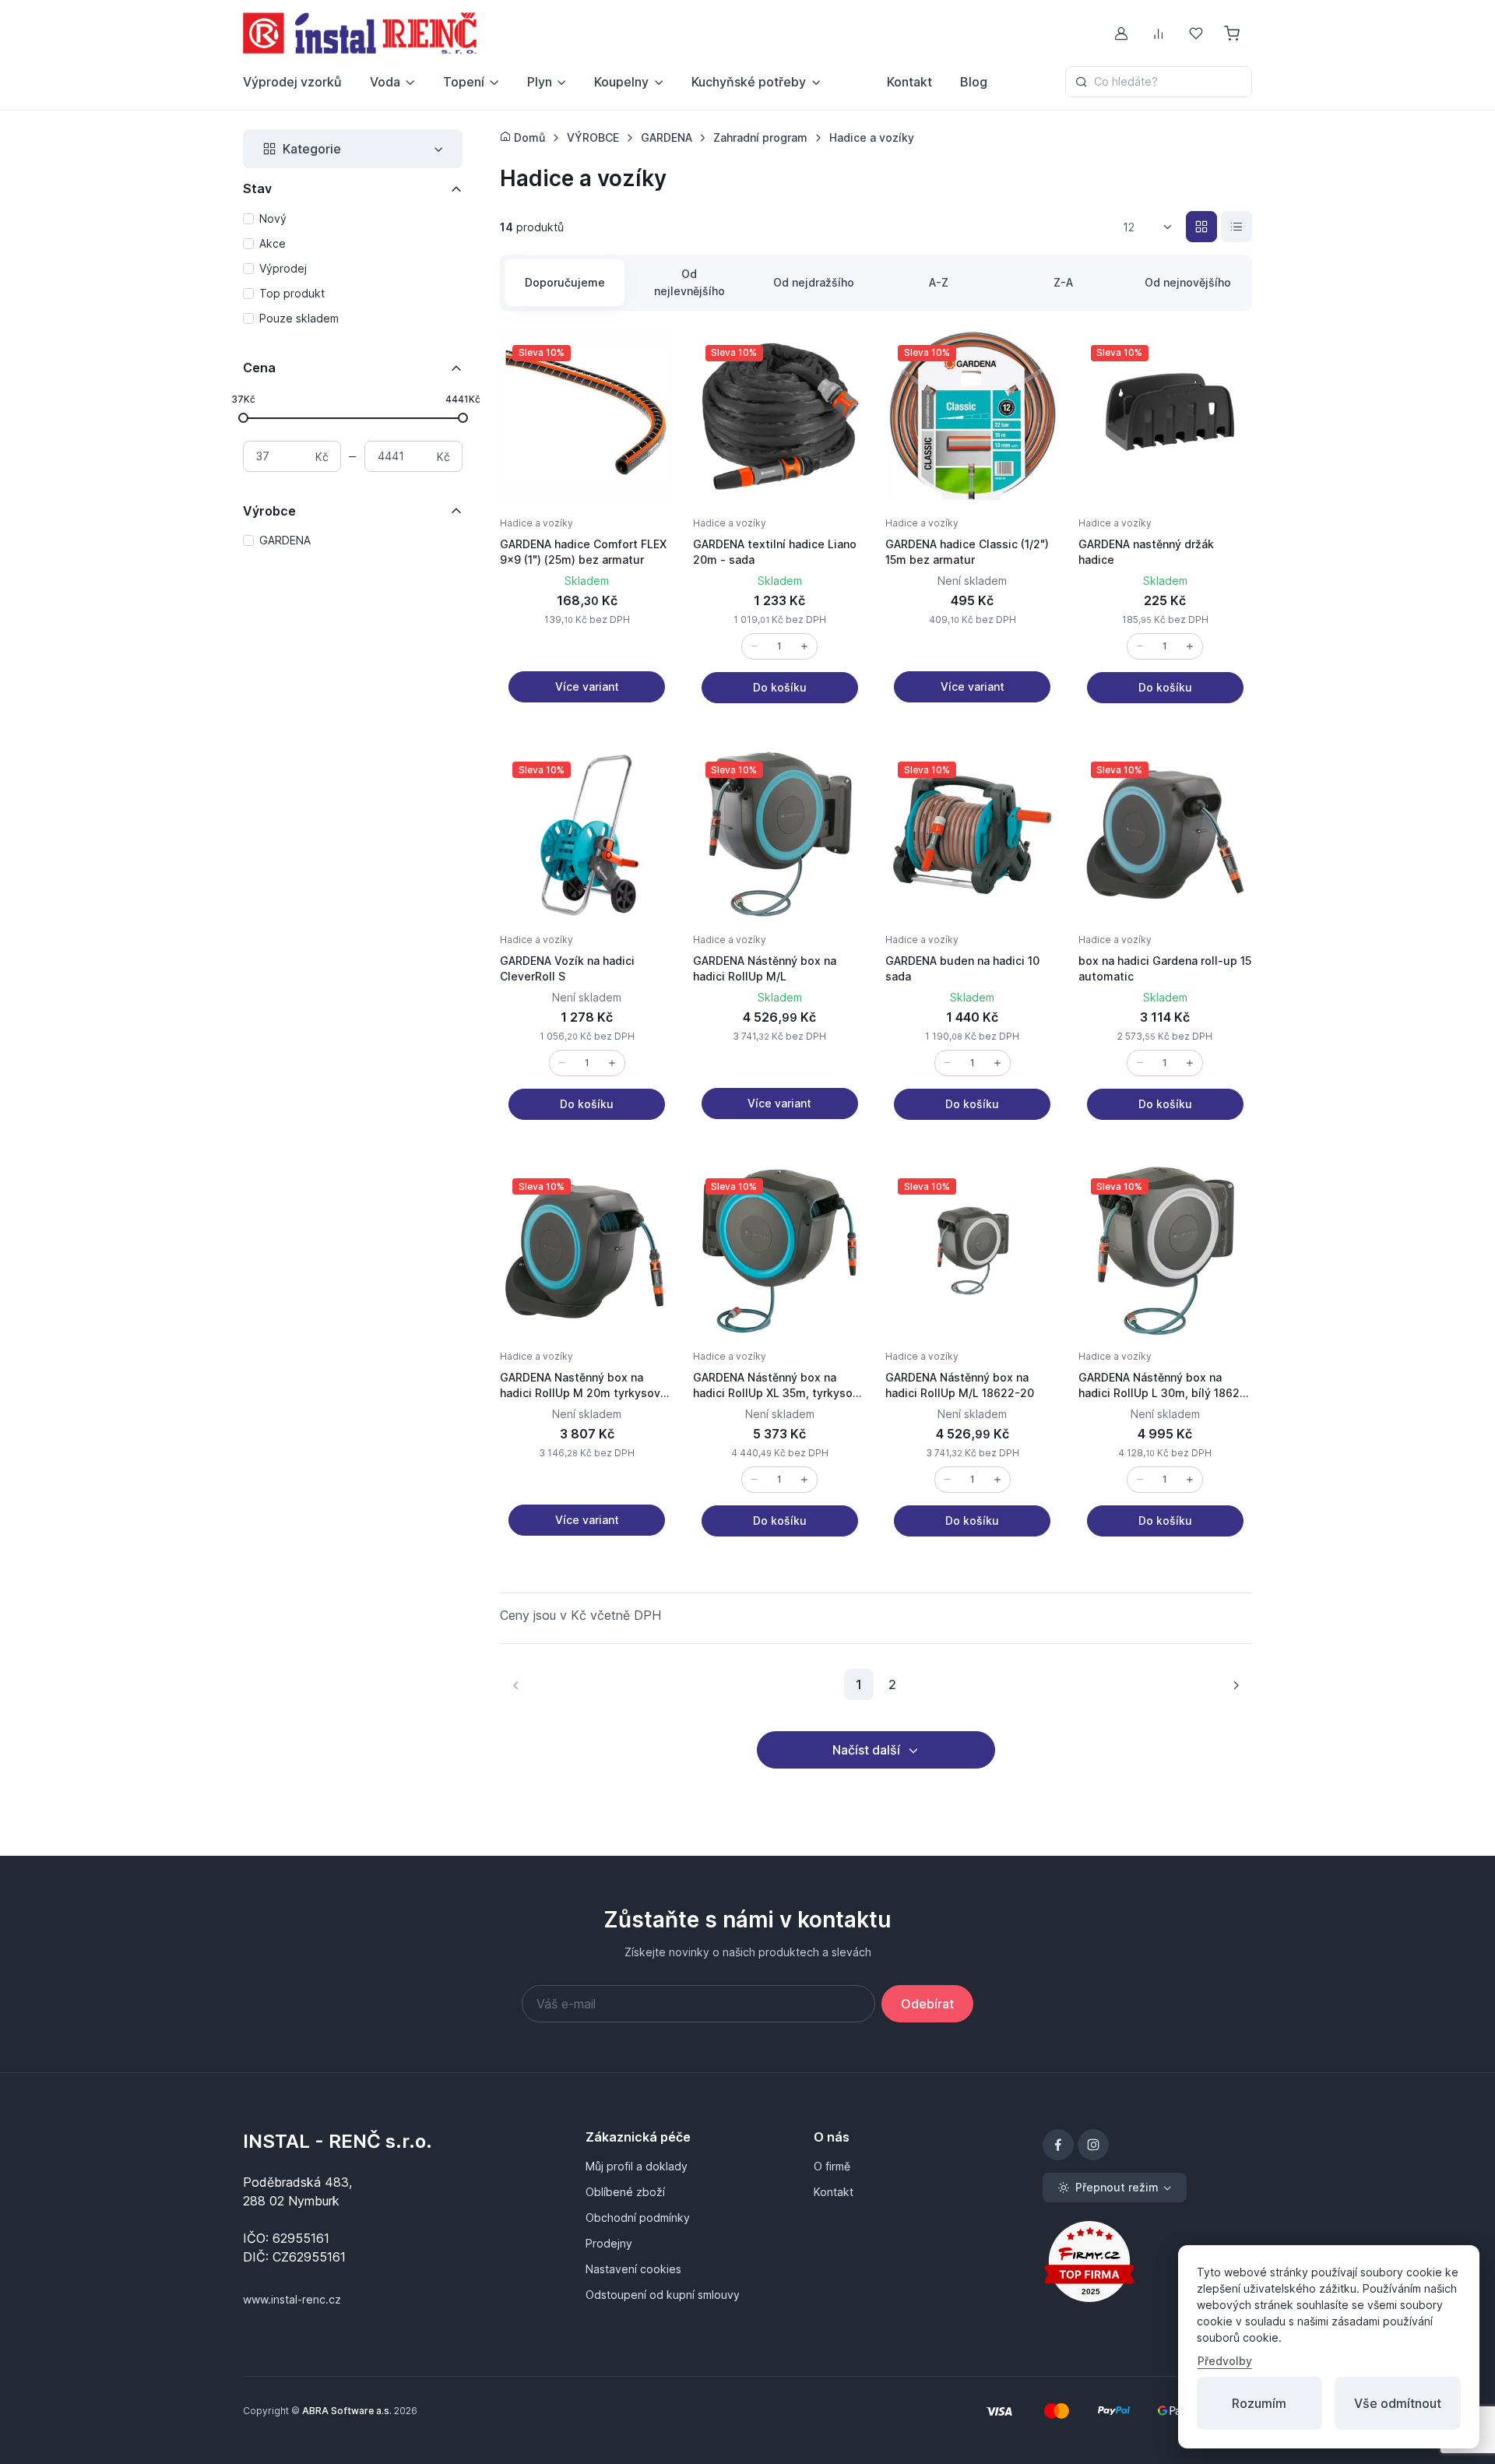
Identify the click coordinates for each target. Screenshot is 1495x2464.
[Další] (1236, 1684)
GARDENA (285, 540)
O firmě (832, 2166)
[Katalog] (1201, 227)
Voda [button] (385, 82)
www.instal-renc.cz (292, 2299)
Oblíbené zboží (625, 2192)
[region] (353, 269)
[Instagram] (1093, 2145)
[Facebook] (1058, 2145)
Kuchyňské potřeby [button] (749, 82)
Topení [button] (464, 82)
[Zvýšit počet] (804, 646)
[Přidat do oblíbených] (646, 357)
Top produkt (292, 293)
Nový (273, 218)
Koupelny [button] (621, 82)
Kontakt (909, 82)
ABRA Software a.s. (347, 2411)
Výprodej (283, 268)
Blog (974, 82)
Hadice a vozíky (536, 523)
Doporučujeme (565, 282)
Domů (528, 137)
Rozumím (1259, 2403)
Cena (259, 368)
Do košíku (780, 687)
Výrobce (269, 511)
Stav (257, 188)
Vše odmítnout (1398, 2403)
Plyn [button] (540, 82)
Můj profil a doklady (637, 2166)
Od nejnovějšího (1188, 282)
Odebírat (927, 2004)
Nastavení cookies (633, 2269)
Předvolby (1225, 2361)
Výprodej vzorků (292, 82)
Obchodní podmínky (638, 2218)
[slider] (243, 417)
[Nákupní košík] (1233, 33)
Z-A (1063, 282)
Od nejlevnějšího (689, 282)
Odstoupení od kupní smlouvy (663, 2295)
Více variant (587, 686)
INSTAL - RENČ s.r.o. (338, 2141)
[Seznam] (1236, 227)
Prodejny (609, 2243)
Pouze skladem (299, 318)
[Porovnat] (646, 395)
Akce (273, 243)
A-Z (939, 282)
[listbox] (1153, 227)
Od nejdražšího (814, 282)
